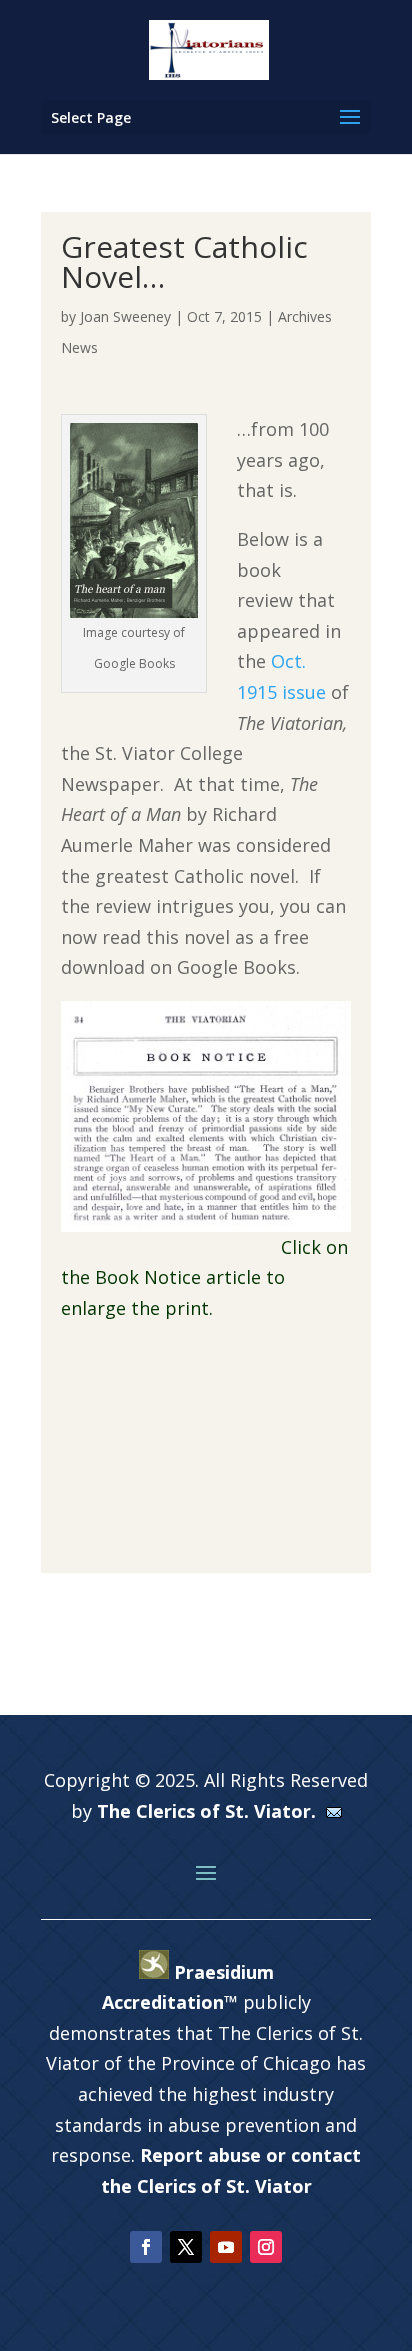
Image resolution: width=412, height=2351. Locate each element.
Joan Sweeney (125, 316)
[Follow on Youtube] (226, 2247)
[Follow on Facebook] (146, 2247)
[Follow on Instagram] (266, 2247)
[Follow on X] (186, 2247)
